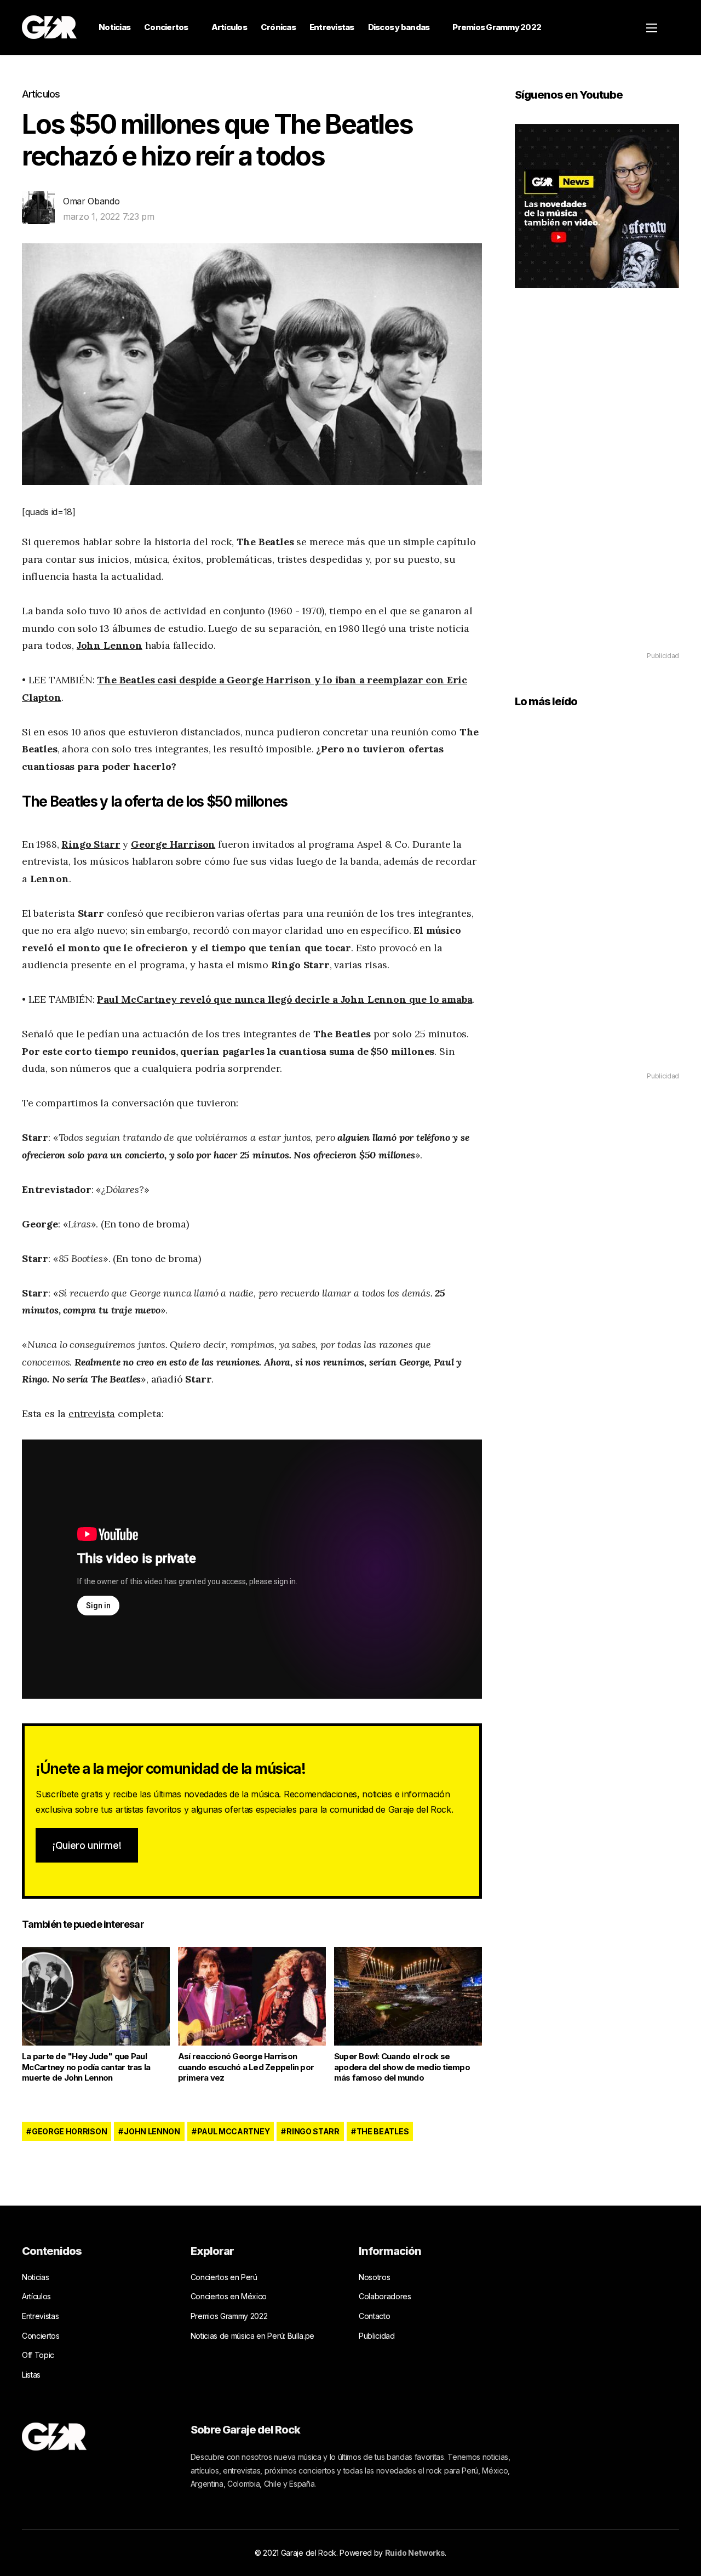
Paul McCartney (234, 2131)
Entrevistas (332, 27)
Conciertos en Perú (224, 2277)
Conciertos (166, 27)
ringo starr (313, 2131)
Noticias (114, 27)
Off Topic (38, 2355)
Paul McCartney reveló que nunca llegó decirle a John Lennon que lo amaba (285, 999)
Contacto (374, 2316)
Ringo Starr (91, 844)
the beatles (383, 2131)
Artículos (229, 27)
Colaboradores (385, 2296)
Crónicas (278, 27)
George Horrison (69, 2131)
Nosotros (374, 2277)
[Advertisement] (597, 486)
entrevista (92, 1413)
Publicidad (377, 2336)
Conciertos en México (229, 2296)
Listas (31, 2375)
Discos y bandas (399, 27)
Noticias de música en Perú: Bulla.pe (252, 2336)
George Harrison (173, 844)
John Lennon (110, 645)
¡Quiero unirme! (87, 1845)
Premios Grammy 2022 (497, 27)
